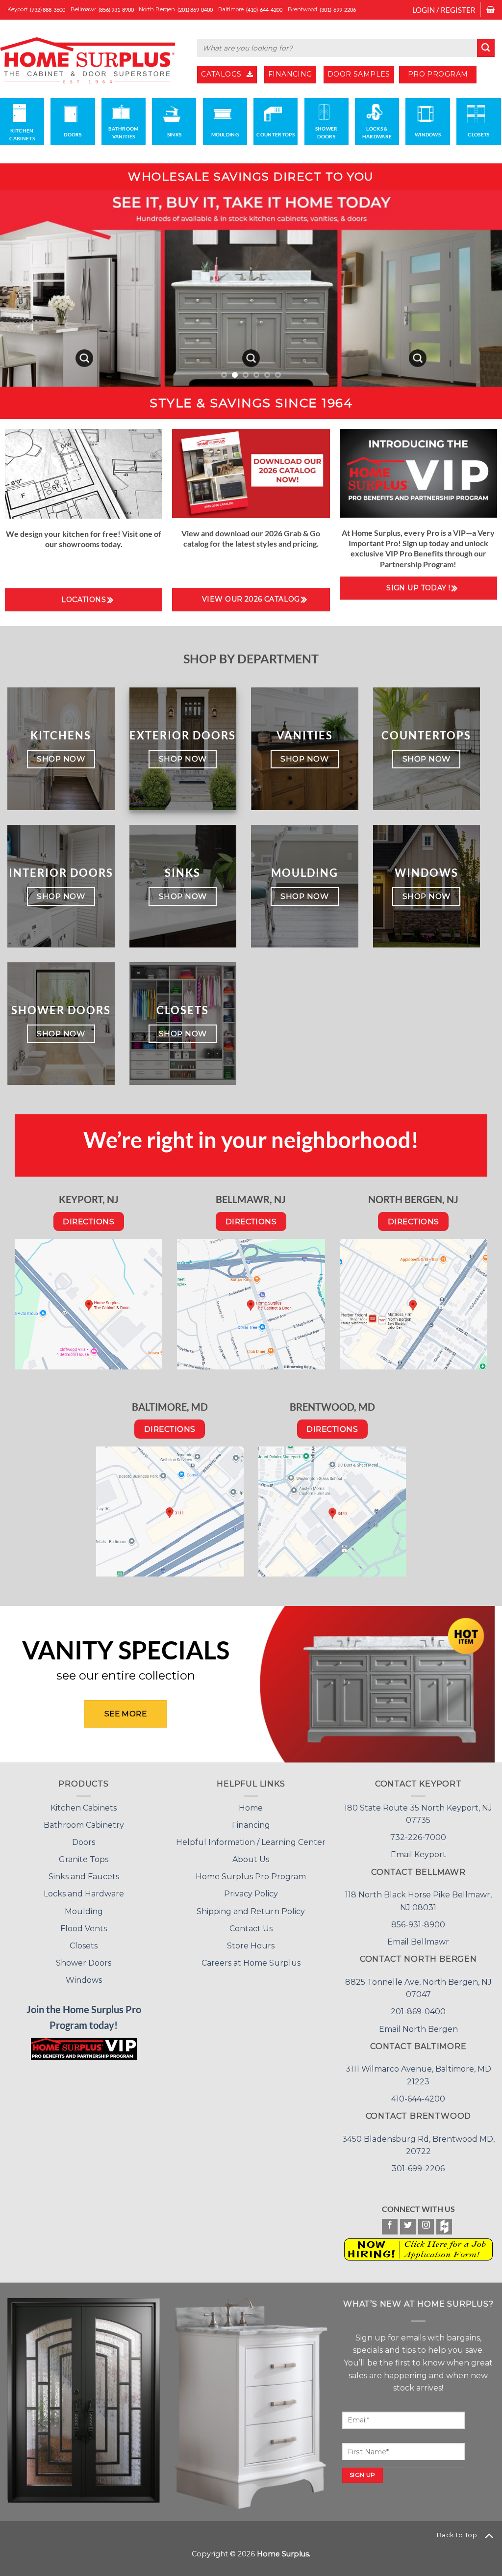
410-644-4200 (418, 2099)
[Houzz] (444, 2227)
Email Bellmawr (418, 1942)
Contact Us (251, 1929)
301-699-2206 (418, 2169)
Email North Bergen (418, 2029)
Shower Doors (84, 1963)
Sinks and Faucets (84, 1877)
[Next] (479, 289)
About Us (251, 1859)
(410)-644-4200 (264, 10)
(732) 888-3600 (48, 10)
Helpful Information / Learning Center (251, 1842)
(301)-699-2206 (338, 10)
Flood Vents (84, 1929)
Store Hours (251, 1946)
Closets (84, 1946)
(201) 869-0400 (195, 10)
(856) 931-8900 (116, 10)
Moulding (84, 1911)
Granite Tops (84, 1859)
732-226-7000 (418, 1837)
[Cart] (490, 10)
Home (251, 1808)
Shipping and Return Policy (251, 1911)
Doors (84, 1842)
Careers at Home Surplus (251, 1963)
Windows (84, 1980)
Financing (251, 1825)
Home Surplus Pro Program (251, 1877)
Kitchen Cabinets (84, 1808)
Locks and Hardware (84, 1894)
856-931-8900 (418, 1925)
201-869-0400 (418, 2011)
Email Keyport (418, 1854)
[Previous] (23, 289)
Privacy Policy (251, 1894)
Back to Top (457, 2535)
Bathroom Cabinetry (84, 1825)
